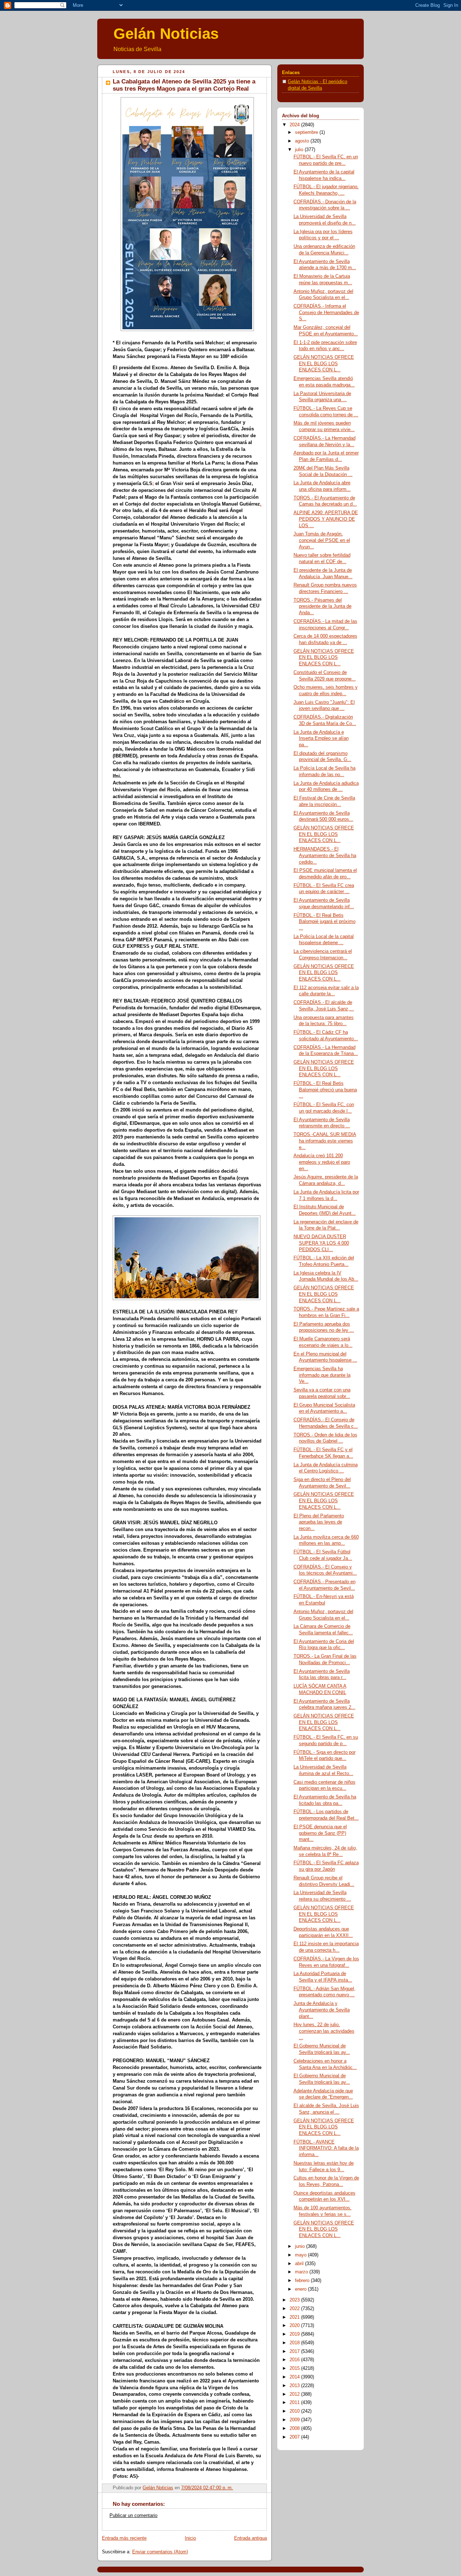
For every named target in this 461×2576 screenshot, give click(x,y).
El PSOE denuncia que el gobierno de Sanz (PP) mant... (320, 1833)
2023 (295, 2300)
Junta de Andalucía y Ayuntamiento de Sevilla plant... (322, 2010)
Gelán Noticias (166, 34)
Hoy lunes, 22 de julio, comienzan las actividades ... (324, 2031)
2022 (295, 2309)
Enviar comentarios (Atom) (160, 2552)
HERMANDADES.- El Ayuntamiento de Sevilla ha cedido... (325, 855)
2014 (295, 2377)
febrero (303, 2281)
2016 (295, 2360)
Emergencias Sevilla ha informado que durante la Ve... (322, 1375)
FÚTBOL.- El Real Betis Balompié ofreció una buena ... (325, 1090)
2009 (295, 2420)
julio (300, 150)
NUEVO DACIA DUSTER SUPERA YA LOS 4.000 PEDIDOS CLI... (321, 1243)
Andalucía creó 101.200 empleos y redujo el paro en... (322, 1162)
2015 (295, 2368)
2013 (295, 2386)
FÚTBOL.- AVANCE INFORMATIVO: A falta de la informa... (326, 2148)
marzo (302, 2272)
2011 (295, 2403)
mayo (301, 2255)
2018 (295, 2343)
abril (300, 2264)
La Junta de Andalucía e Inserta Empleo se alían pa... (321, 739)
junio (301, 2246)
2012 (295, 2394)
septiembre (307, 132)
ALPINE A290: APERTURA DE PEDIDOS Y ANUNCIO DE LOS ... (326, 519)
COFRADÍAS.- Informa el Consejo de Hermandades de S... (326, 313)
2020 (295, 2326)
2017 (295, 2351)
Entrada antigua (250, 2538)
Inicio (190, 2538)
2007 (295, 2437)
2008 (295, 2428)
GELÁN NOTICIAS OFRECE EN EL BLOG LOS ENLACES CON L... (324, 364)
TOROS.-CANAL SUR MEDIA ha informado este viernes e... (325, 1141)
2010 (295, 2411)
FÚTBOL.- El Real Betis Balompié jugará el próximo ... (325, 922)
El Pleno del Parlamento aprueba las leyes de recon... (319, 1522)
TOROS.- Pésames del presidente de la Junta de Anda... (323, 606)
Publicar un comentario (133, 2516)
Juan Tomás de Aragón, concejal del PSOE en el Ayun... (322, 540)
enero (301, 2289)
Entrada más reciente (124, 2538)
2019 (295, 2334)
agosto (303, 141)
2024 (295, 125)
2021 (295, 2317)
